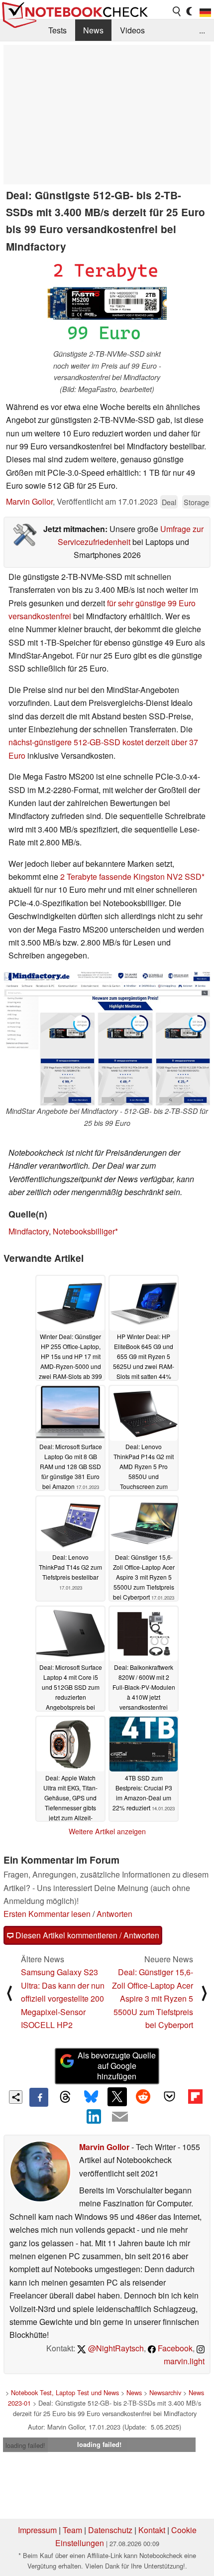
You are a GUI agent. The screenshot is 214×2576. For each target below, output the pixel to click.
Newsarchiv (165, 2392)
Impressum (37, 2530)
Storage (196, 502)
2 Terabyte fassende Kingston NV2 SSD (131, 877)
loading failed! (25, 2445)
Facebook (174, 2348)
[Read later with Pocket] (169, 2097)
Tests (57, 30)
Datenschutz (110, 2530)
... (202, 30)
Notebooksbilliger (84, 1231)
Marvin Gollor (29, 501)
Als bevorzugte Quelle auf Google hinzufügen (117, 2066)
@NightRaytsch (115, 2348)
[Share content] (16, 2097)
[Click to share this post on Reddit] (143, 2097)
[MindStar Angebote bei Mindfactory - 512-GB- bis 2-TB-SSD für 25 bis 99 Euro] (107, 1039)
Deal (169, 502)
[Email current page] (120, 2117)
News (93, 30)
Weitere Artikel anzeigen (107, 1831)
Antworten (114, 1914)
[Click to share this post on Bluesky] (91, 2097)
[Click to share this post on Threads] (65, 2097)
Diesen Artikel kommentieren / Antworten (86, 1935)
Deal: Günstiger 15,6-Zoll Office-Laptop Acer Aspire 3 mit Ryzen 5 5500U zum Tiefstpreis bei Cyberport (153, 1998)
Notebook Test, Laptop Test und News (65, 2392)
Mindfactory (29, 1231)
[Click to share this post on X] (117, 2097)
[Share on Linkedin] (94, 2116)
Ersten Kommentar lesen (47, 1914)
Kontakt (152, 2530)
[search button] (177, 11)
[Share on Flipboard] (195, 2097)
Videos (132, 30)
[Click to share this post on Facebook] (39, 2097)
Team (72, 2530)
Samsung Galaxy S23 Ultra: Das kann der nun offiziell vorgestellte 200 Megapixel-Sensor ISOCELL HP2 (63, 1998)
